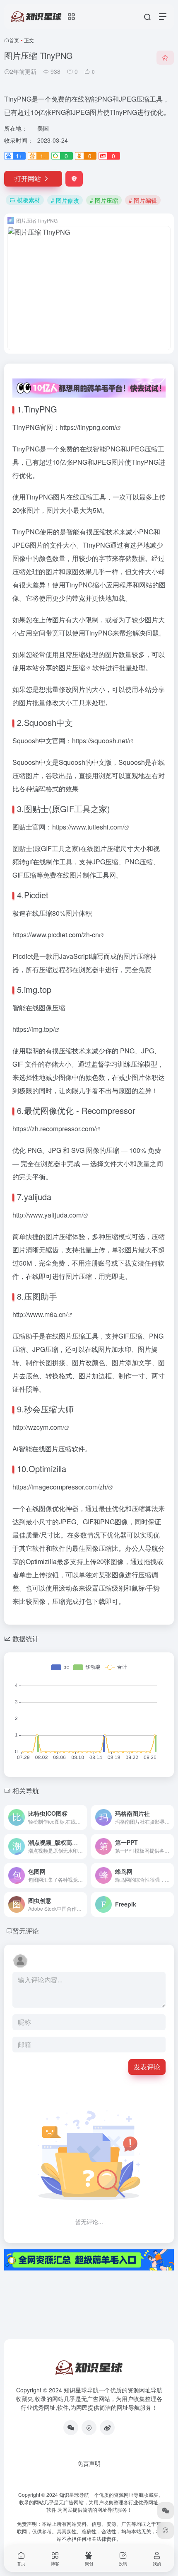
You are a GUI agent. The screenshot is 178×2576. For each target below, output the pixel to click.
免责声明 (89, 2463)
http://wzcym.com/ (38, 1427)
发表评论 (147, 2067)
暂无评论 (26, 1931)
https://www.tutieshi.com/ (88, 827)
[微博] (107, 2428)
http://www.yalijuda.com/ (48, 1215)
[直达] (80, 1812)
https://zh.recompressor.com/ (54, 1129)
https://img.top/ (34, 1029)
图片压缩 (72, 668)
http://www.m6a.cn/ (40, 1314)
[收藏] (165, 58)
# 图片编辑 (143, 200)
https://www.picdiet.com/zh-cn (56, 935)
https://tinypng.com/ (88, 427)
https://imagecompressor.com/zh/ (60, 1487)
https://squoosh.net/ (100, 741)
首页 (14, 40)
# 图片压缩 (104, 200)
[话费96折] (89, 2428)
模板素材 (29, 200)
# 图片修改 (65, 200)
